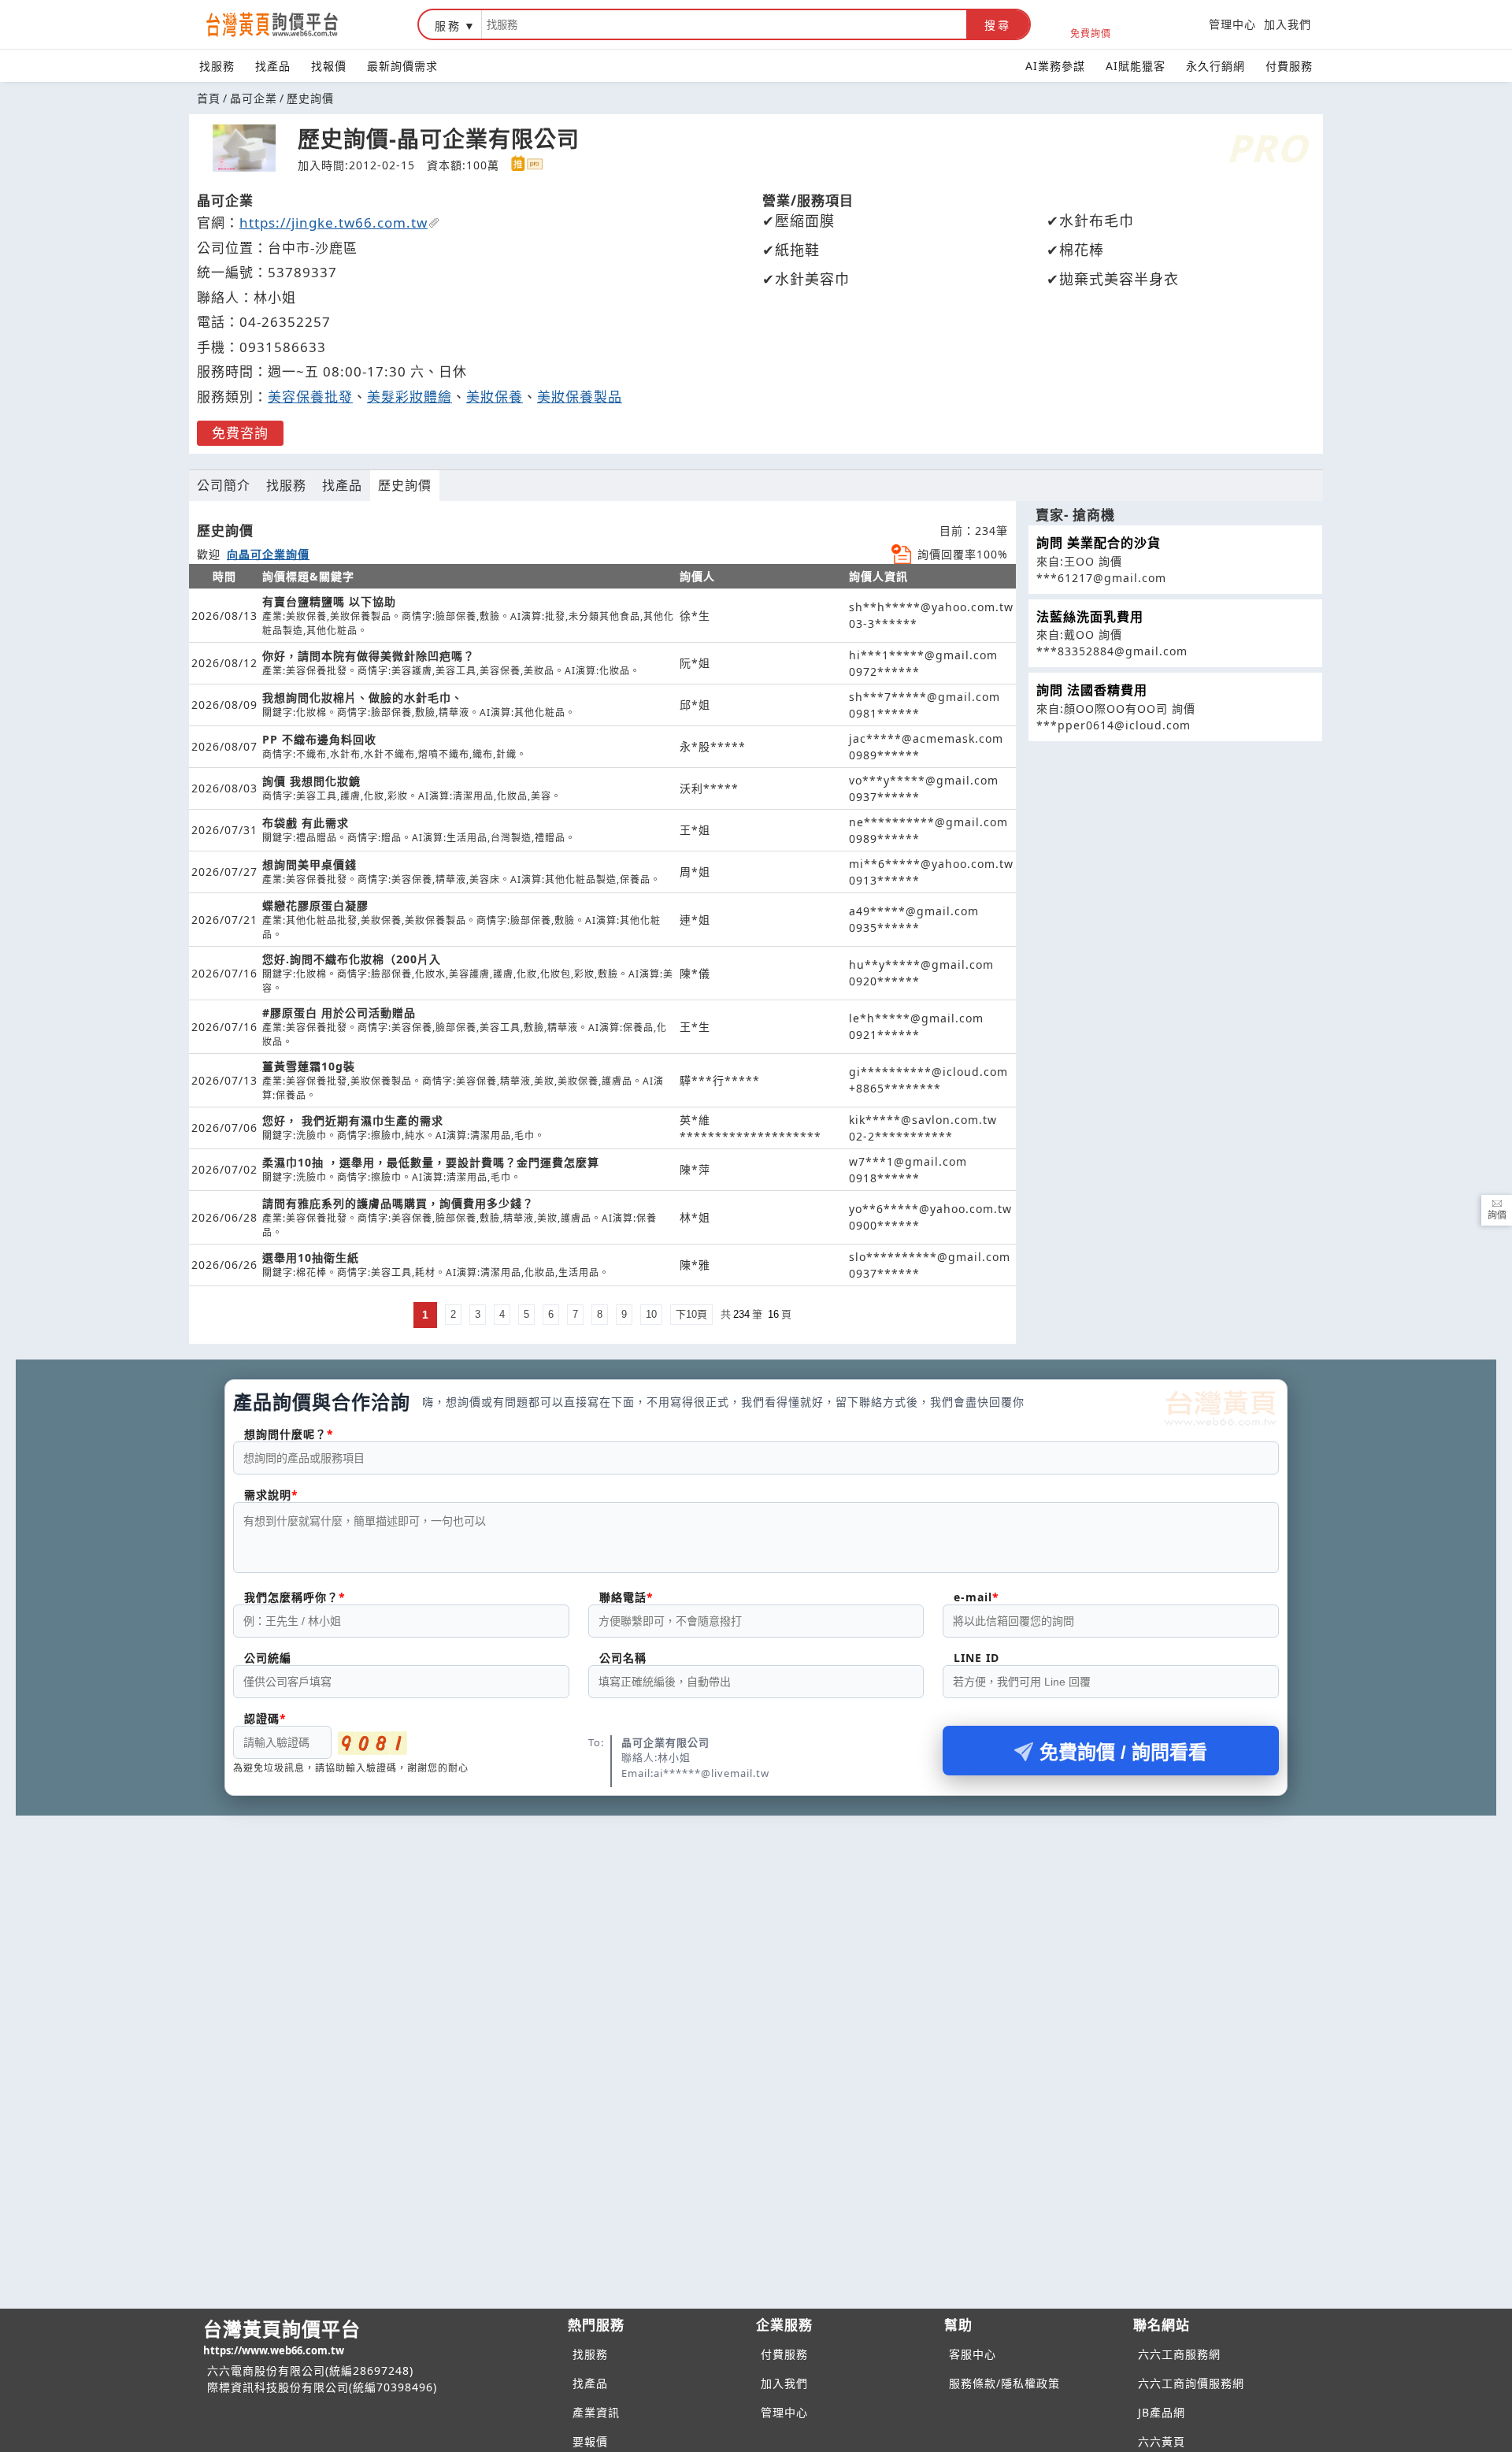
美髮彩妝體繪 (409, 397)
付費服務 (1289, 66)
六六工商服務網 (1179, 2354)
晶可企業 (254, 98)
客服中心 (973, 2354)
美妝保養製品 (580, 397)
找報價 (329, 66)
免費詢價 (1091, 33)
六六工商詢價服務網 (1191, 2383)
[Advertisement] (756, 1934)
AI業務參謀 (1055, 66)
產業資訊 (596, 2412)
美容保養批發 (310, 397)
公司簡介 (224, 485)
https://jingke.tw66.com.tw (334, 223)
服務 (448, 26)
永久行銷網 (1216, 66)
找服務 (217, 66)
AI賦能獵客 (1136, 66)
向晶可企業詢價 (268, 554)
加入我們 (1288, 24)
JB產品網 (1162, 2412)
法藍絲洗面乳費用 (1090, 617)
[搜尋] (724, 24)
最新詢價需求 (402, 66)
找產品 (273, 66)
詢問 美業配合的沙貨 (1099, 543)
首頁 (209, 98)
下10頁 (691, 1314)
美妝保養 (495, 397)
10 (651, 1314)
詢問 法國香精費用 (1092, 690)
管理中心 (1232, 24)
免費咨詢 (240, 433)
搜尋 (998, 25)
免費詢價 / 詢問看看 (1123, 1752)
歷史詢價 (405, 485)
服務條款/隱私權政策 (1004, 2383)
